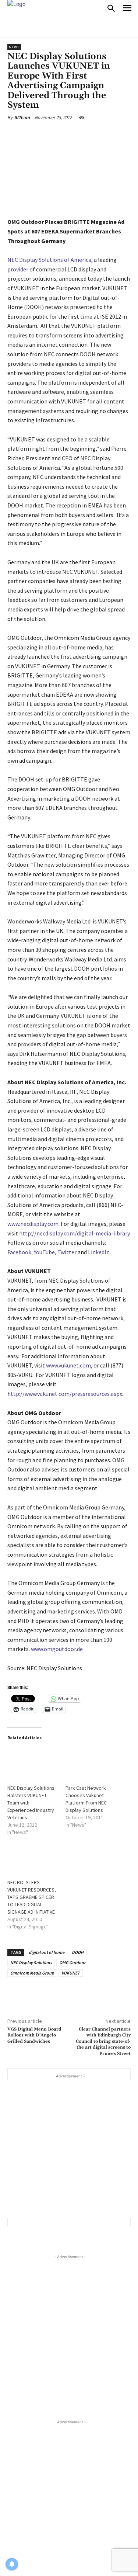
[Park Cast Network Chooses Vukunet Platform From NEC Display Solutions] (91, 1762)
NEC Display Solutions (31, 1963)
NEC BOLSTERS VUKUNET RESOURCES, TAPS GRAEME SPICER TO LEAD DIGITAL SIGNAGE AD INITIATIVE (32, 1897)
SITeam (22, 117)
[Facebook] (38, 135)
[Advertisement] (69, 2149)
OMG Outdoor (72, 1963)
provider (18, 269)
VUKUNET (71, 1973)
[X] (55, 135)
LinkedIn (99, 1252)
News (14, 47)
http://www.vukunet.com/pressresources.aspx (65, 1394)
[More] (107, 135)
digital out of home (47, 1952)
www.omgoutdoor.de (57, 1649)
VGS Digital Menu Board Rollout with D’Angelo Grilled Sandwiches (34, 2035)
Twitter (67, 1252)
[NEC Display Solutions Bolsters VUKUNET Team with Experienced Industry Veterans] (33, 1762)
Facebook (19, 1252)
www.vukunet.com (68, 1365)
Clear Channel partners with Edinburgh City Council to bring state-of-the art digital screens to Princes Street (103, 2041)
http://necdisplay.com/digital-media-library (74, 1233)
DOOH (78, 1952)
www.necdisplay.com (33, 1224)
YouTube (44, 1252)
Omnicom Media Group (32, 1973)
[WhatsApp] (90, 135)
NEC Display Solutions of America (49, 260)
